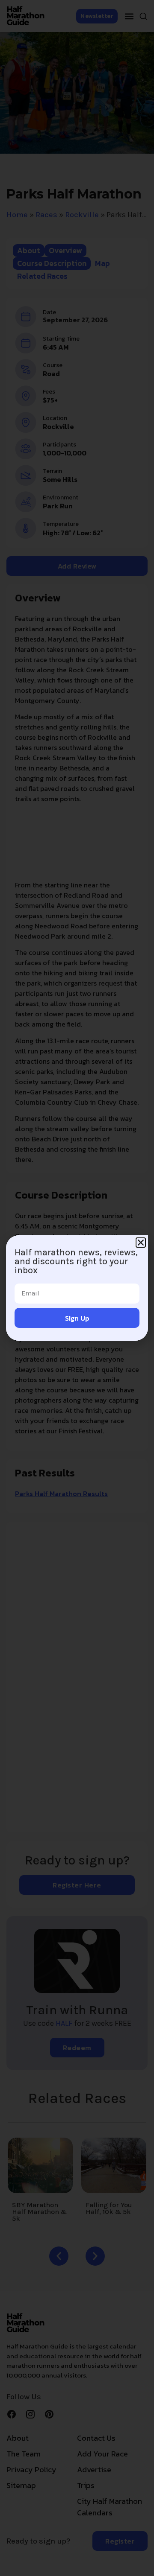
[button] (141, 1243)
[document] (77, 1288)
